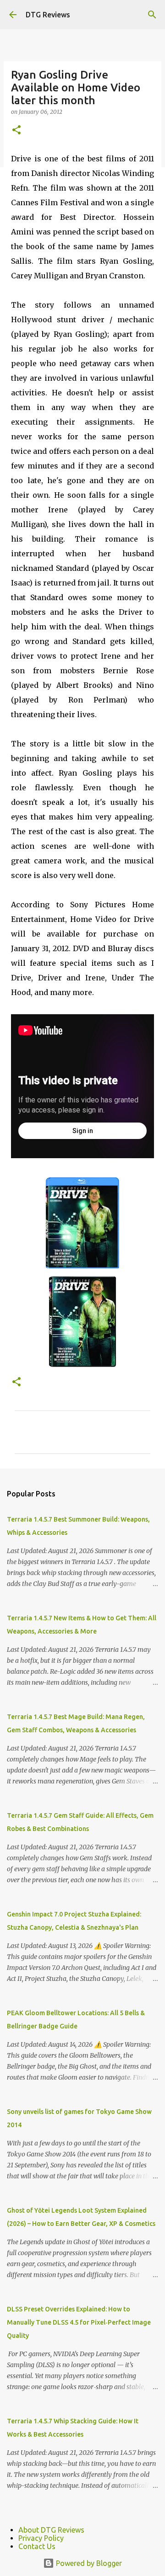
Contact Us (37, 2546)
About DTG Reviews (51, 2530)
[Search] (152, 15)
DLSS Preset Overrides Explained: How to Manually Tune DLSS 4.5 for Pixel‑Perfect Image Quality (79, 2322)
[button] (16, 130)
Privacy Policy (41, 2538)
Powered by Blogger (88, 2563)
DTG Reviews (48, 15)
